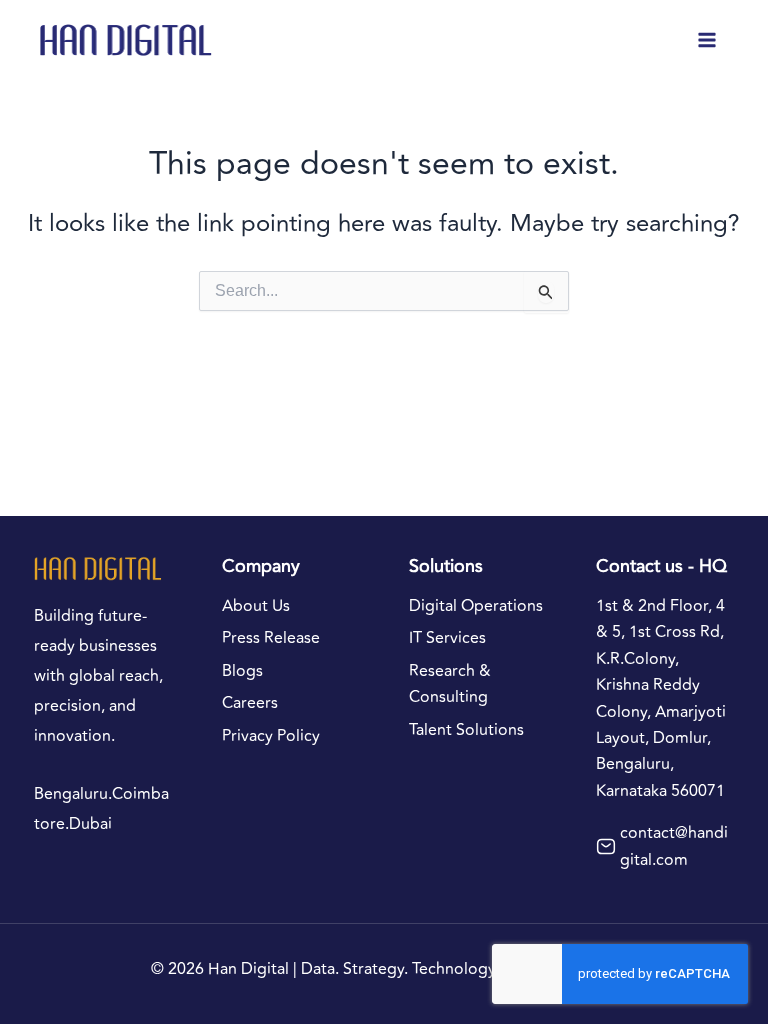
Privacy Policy (271, 736)
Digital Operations (476, 606)
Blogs (242, 671)
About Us (256, 606)
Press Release (271, 638)
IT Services (447, 638)
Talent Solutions (466, 730)
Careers (250, 703)
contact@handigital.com (674, 846)
